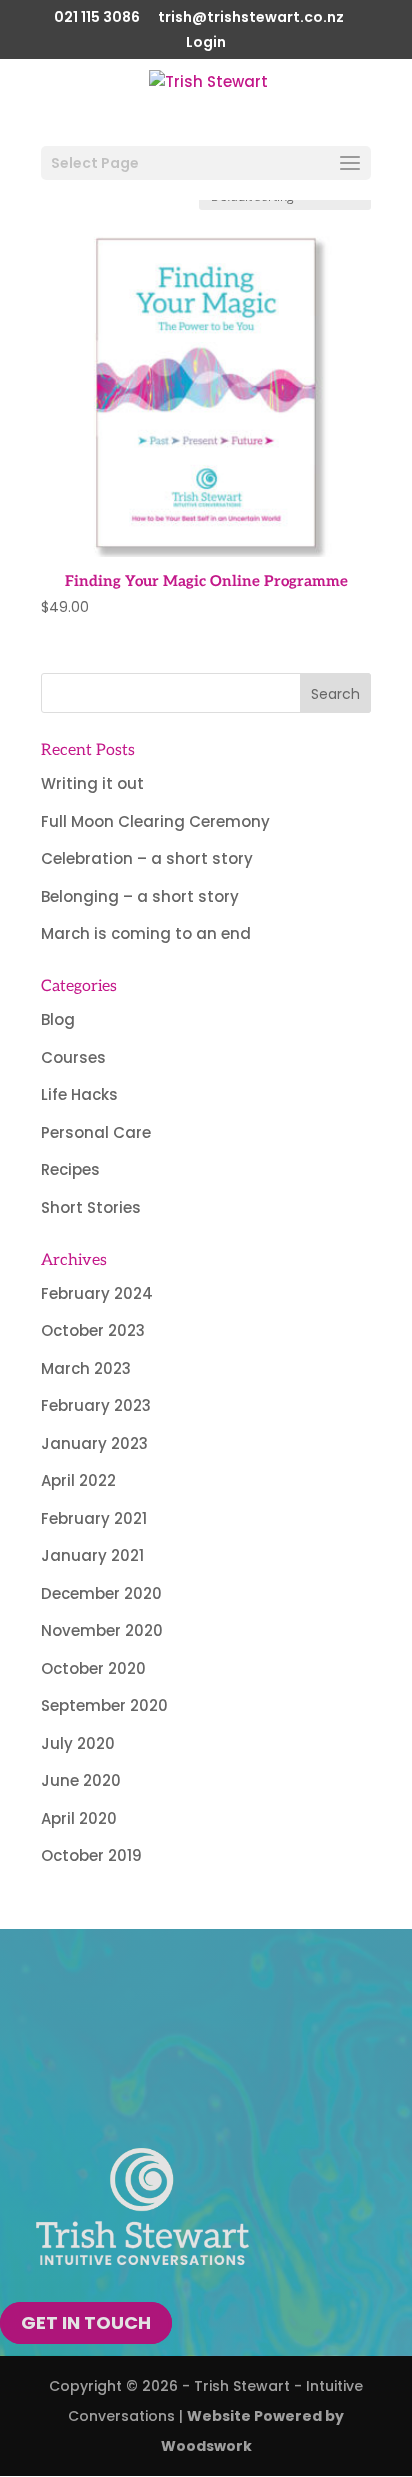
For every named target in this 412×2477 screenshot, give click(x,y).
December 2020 (101, 1593)
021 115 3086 (97, 18)
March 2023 (86, 1368)
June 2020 (81, 1780)
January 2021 (92, 1555)
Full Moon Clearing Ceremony (155, 821)
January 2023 (94, 1443)
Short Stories (91, 1207)
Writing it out (92, 783)
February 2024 (97, 1293)
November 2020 (102, 1630)
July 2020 (78, 1743)
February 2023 (96, 1405)
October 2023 (93, 1330)
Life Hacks (79, 1094)
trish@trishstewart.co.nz (251, 18)
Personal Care (96, 1132)
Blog (58, 1019)
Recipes (70, 1169)
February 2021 (94, 1518)
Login (206, 43)
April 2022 (78, 1480)
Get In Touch (86, 2323)
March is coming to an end (146, 933)
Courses (73, 1057)
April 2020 (79, 1818)
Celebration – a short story (147, 858)
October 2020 (93, 1668)
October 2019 (91, 1855)
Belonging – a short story (140, 896)
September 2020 (104, 1705)
